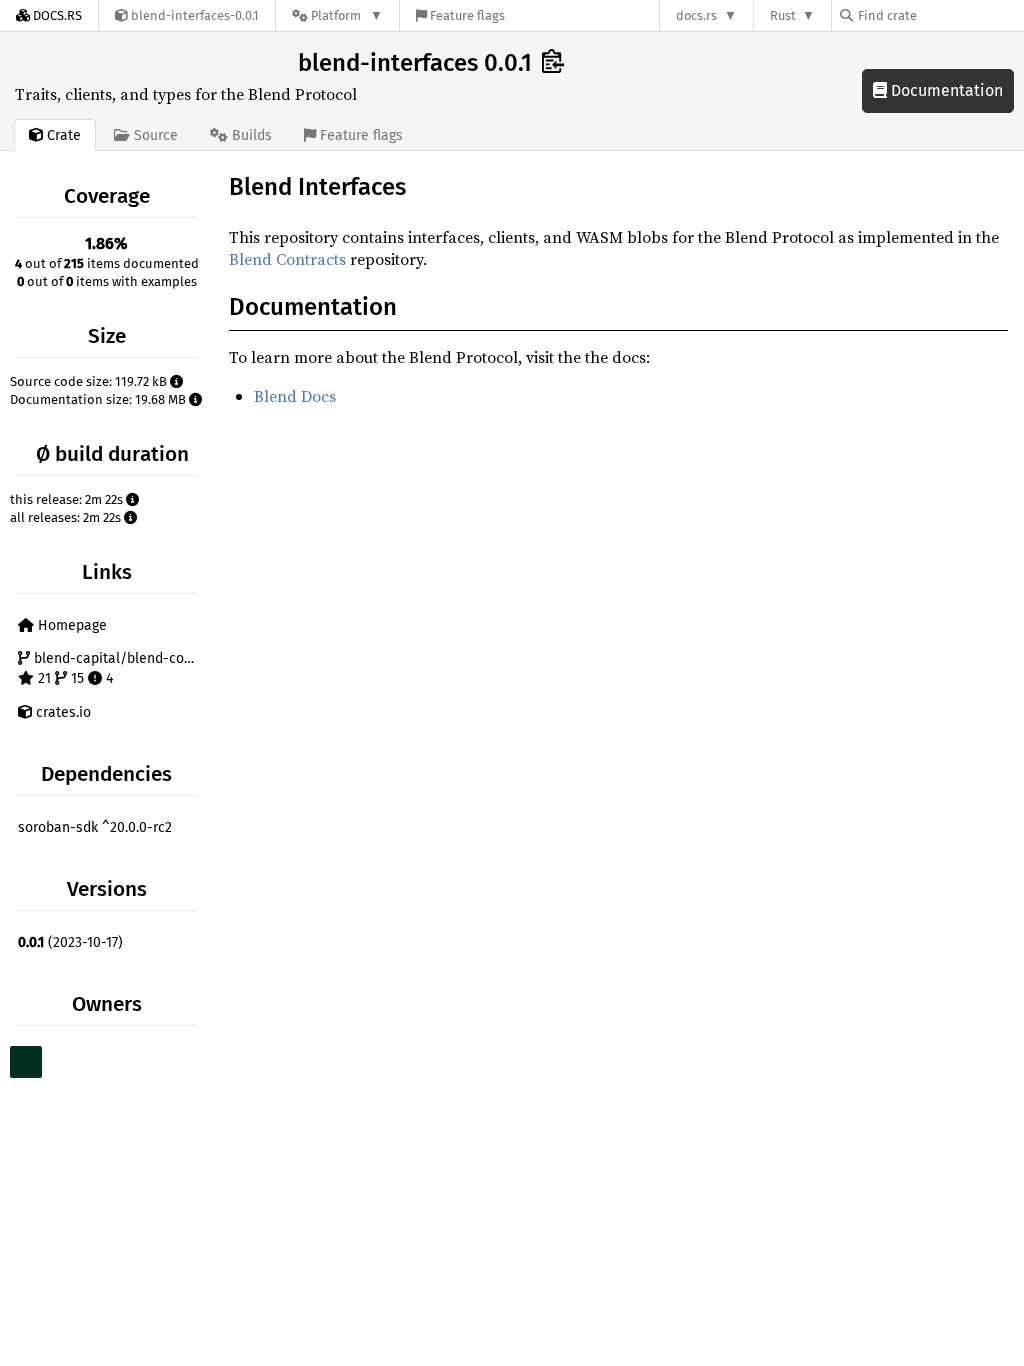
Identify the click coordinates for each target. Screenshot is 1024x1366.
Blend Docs (295, 396)
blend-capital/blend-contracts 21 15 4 (116, 668)
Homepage (70, 625)
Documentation (945, 90)
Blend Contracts (287, 259)
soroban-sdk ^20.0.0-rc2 (95, 827)
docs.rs (696, 15)
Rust (783, 15)
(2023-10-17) (70, 942)
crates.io (61, 712)
